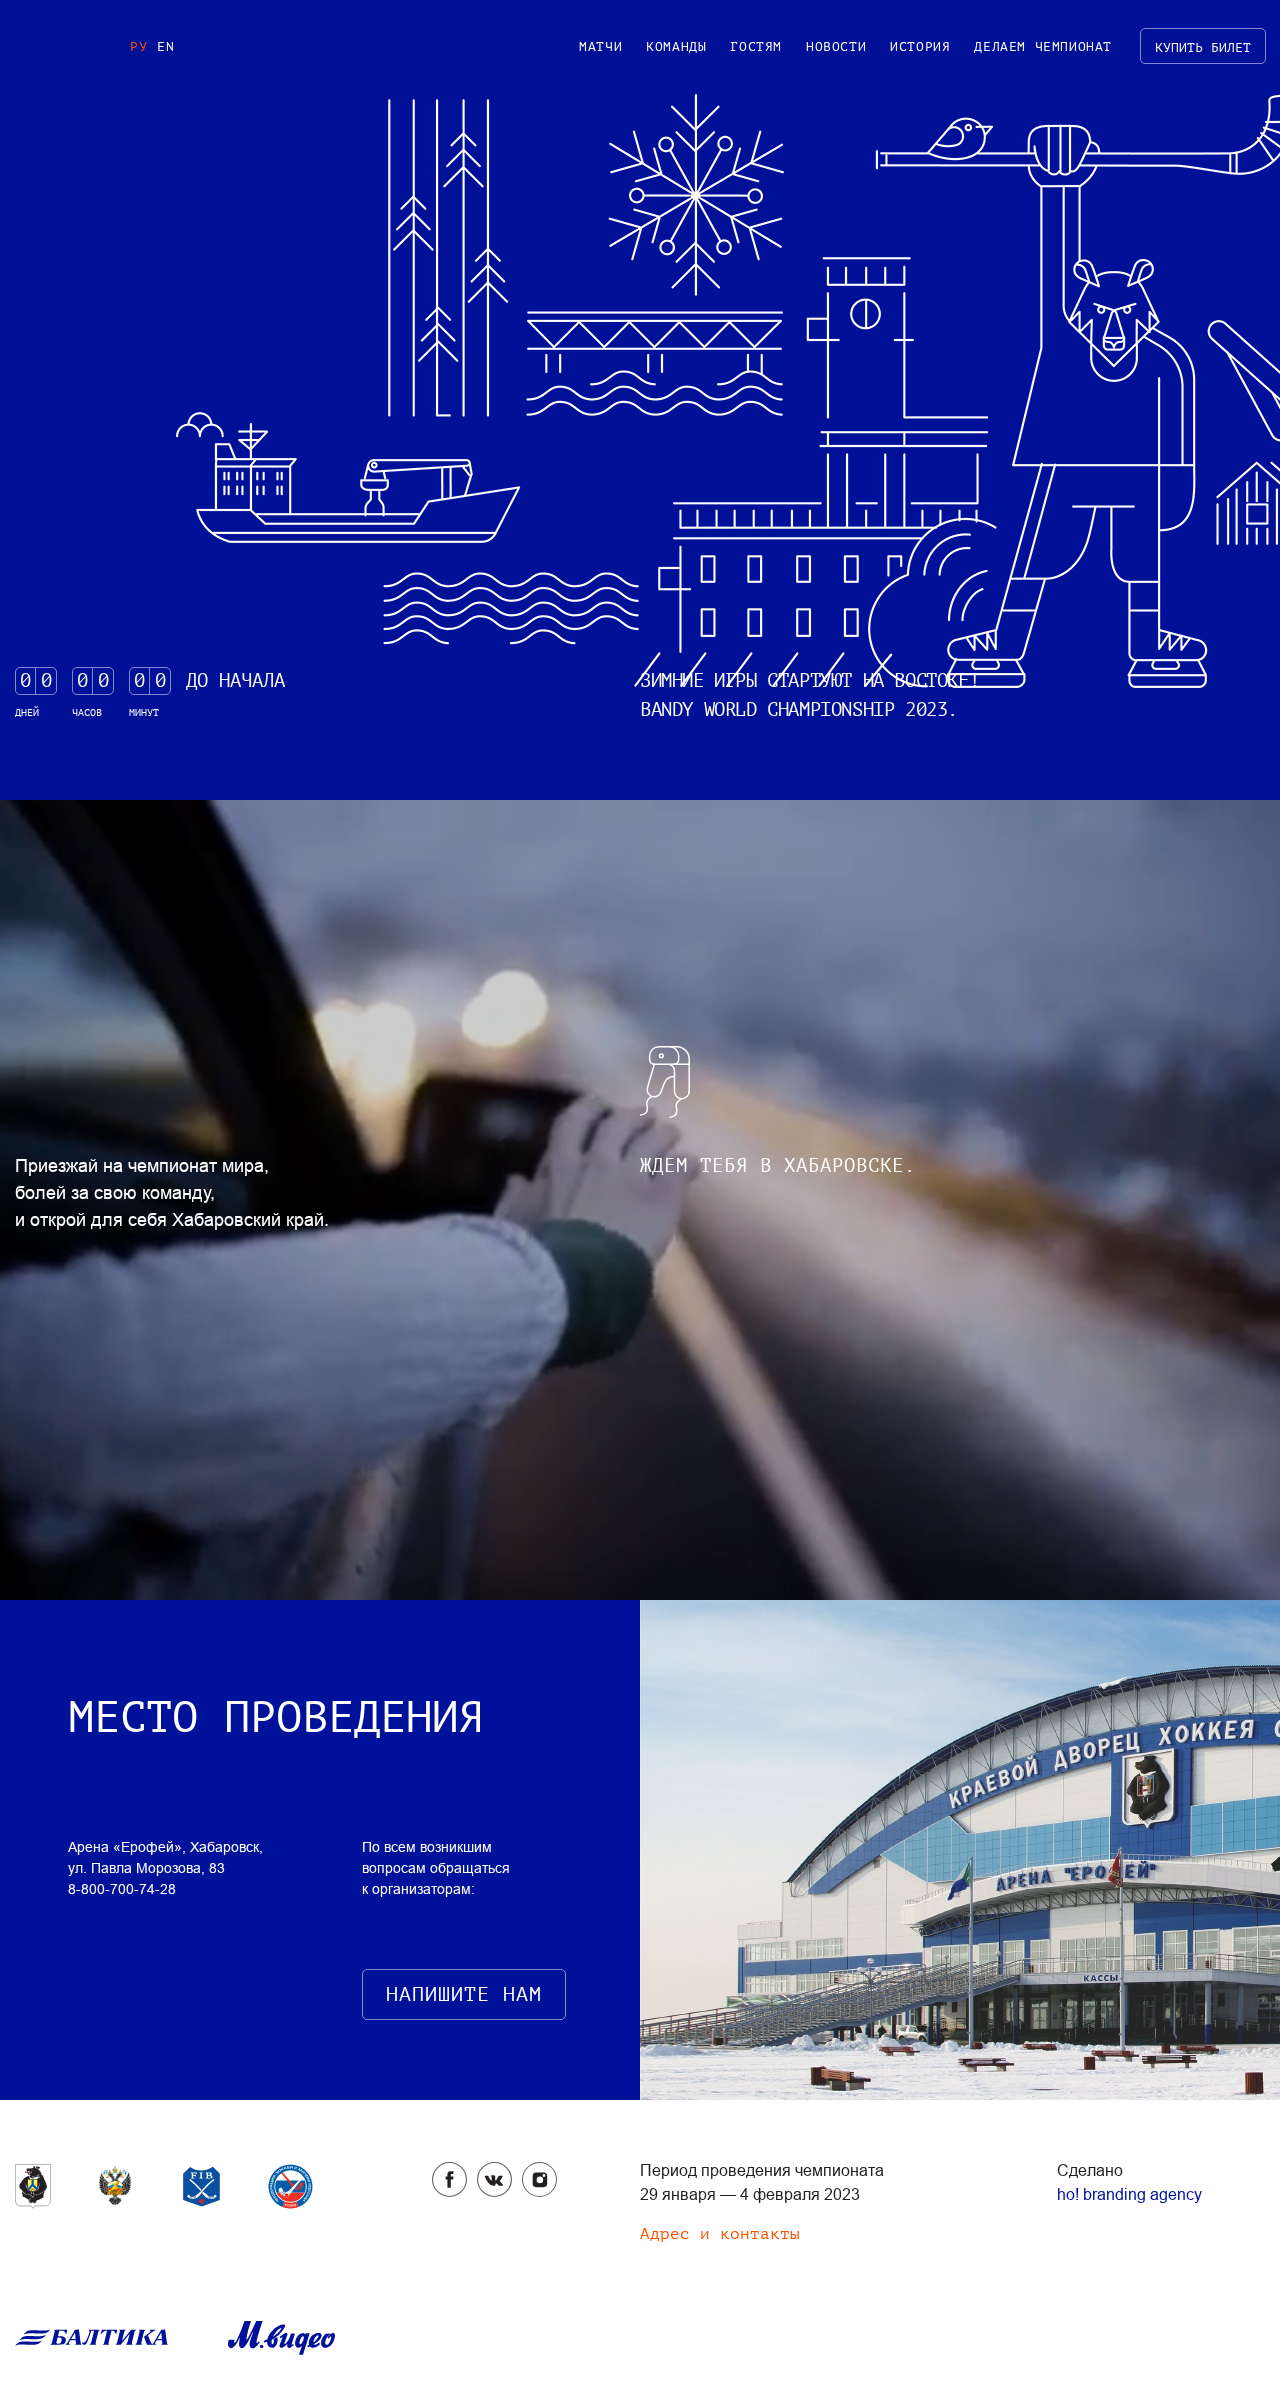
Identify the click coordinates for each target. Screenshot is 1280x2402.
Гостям (756, 46)
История (920, 46)
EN (165, 46)
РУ (138, 46)
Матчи (600, 46)
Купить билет (1203, 47)
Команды (676, 46)
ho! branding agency (1129, 2194)
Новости (836, 46)
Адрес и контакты (720, 2234)
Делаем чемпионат (1043, 46)
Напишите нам (464, 1994)
